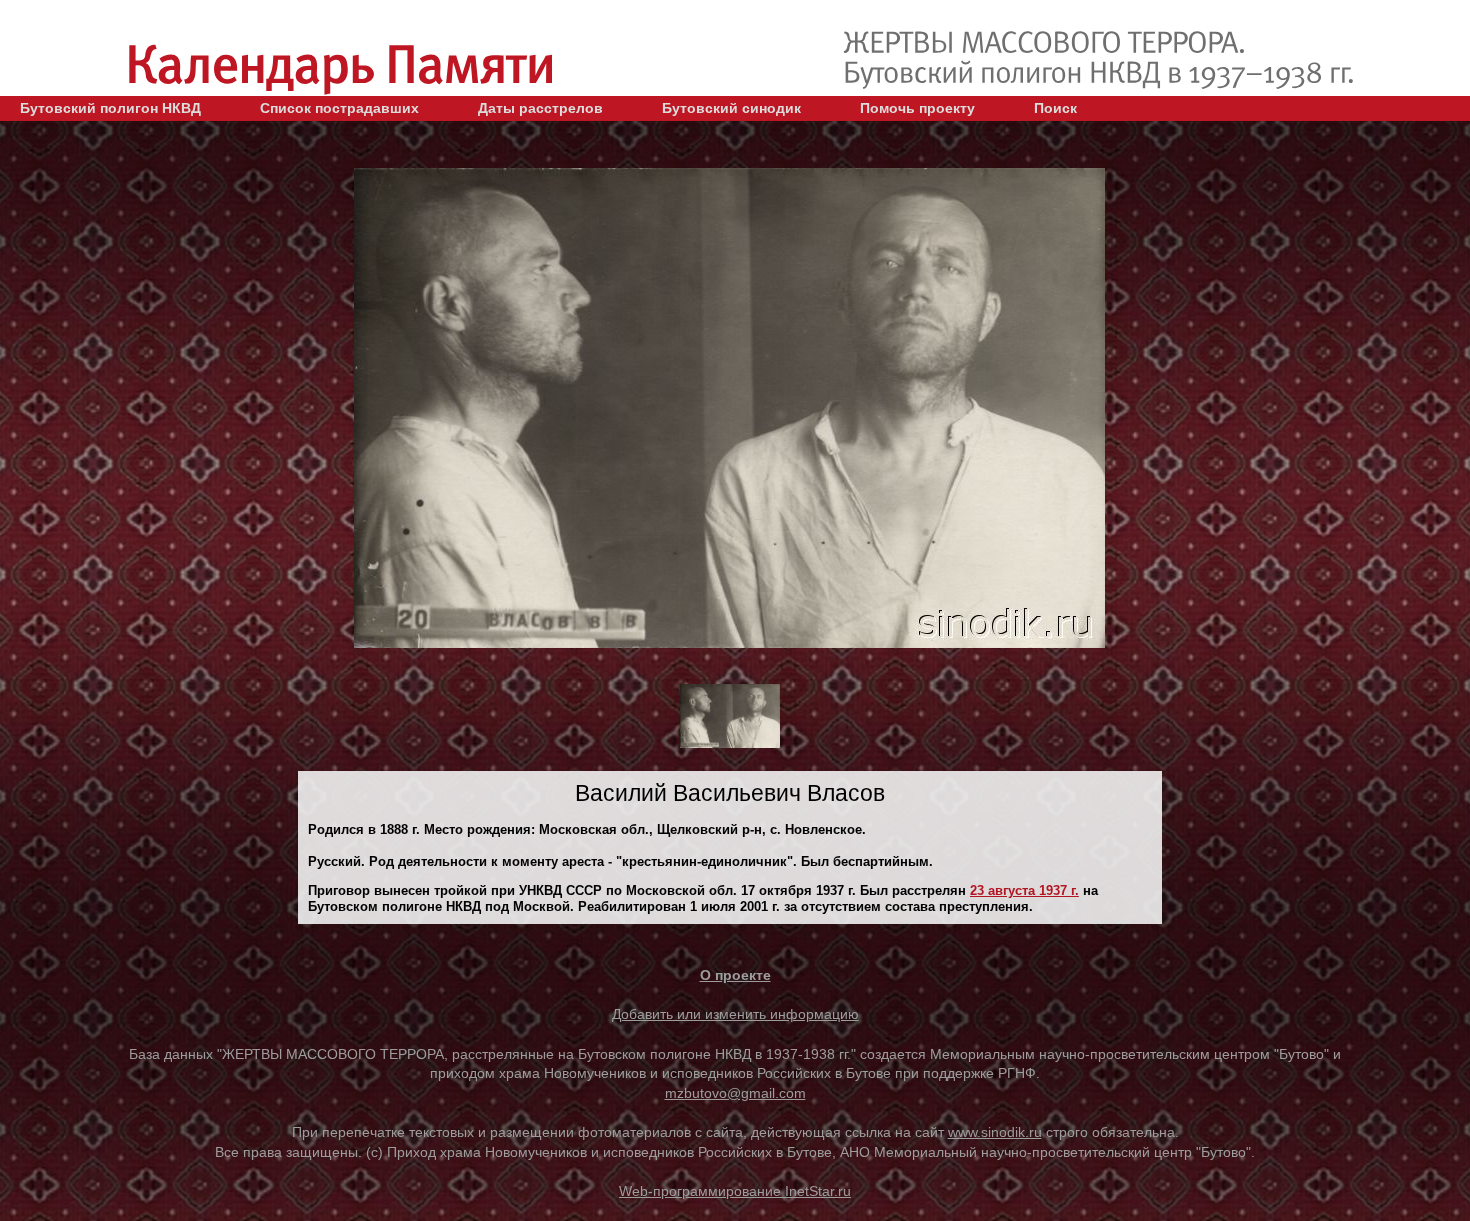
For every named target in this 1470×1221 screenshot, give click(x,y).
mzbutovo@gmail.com (735, 1093)
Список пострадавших (339, 108)
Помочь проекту (917, 108)
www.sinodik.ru (995, 1132)
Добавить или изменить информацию (735, 1014)
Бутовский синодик (731, 108)
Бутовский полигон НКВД (110, 108)
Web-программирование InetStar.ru (735, 1191)
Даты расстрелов (540, 108)
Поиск (1055, 108)
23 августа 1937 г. (1024, 890)
